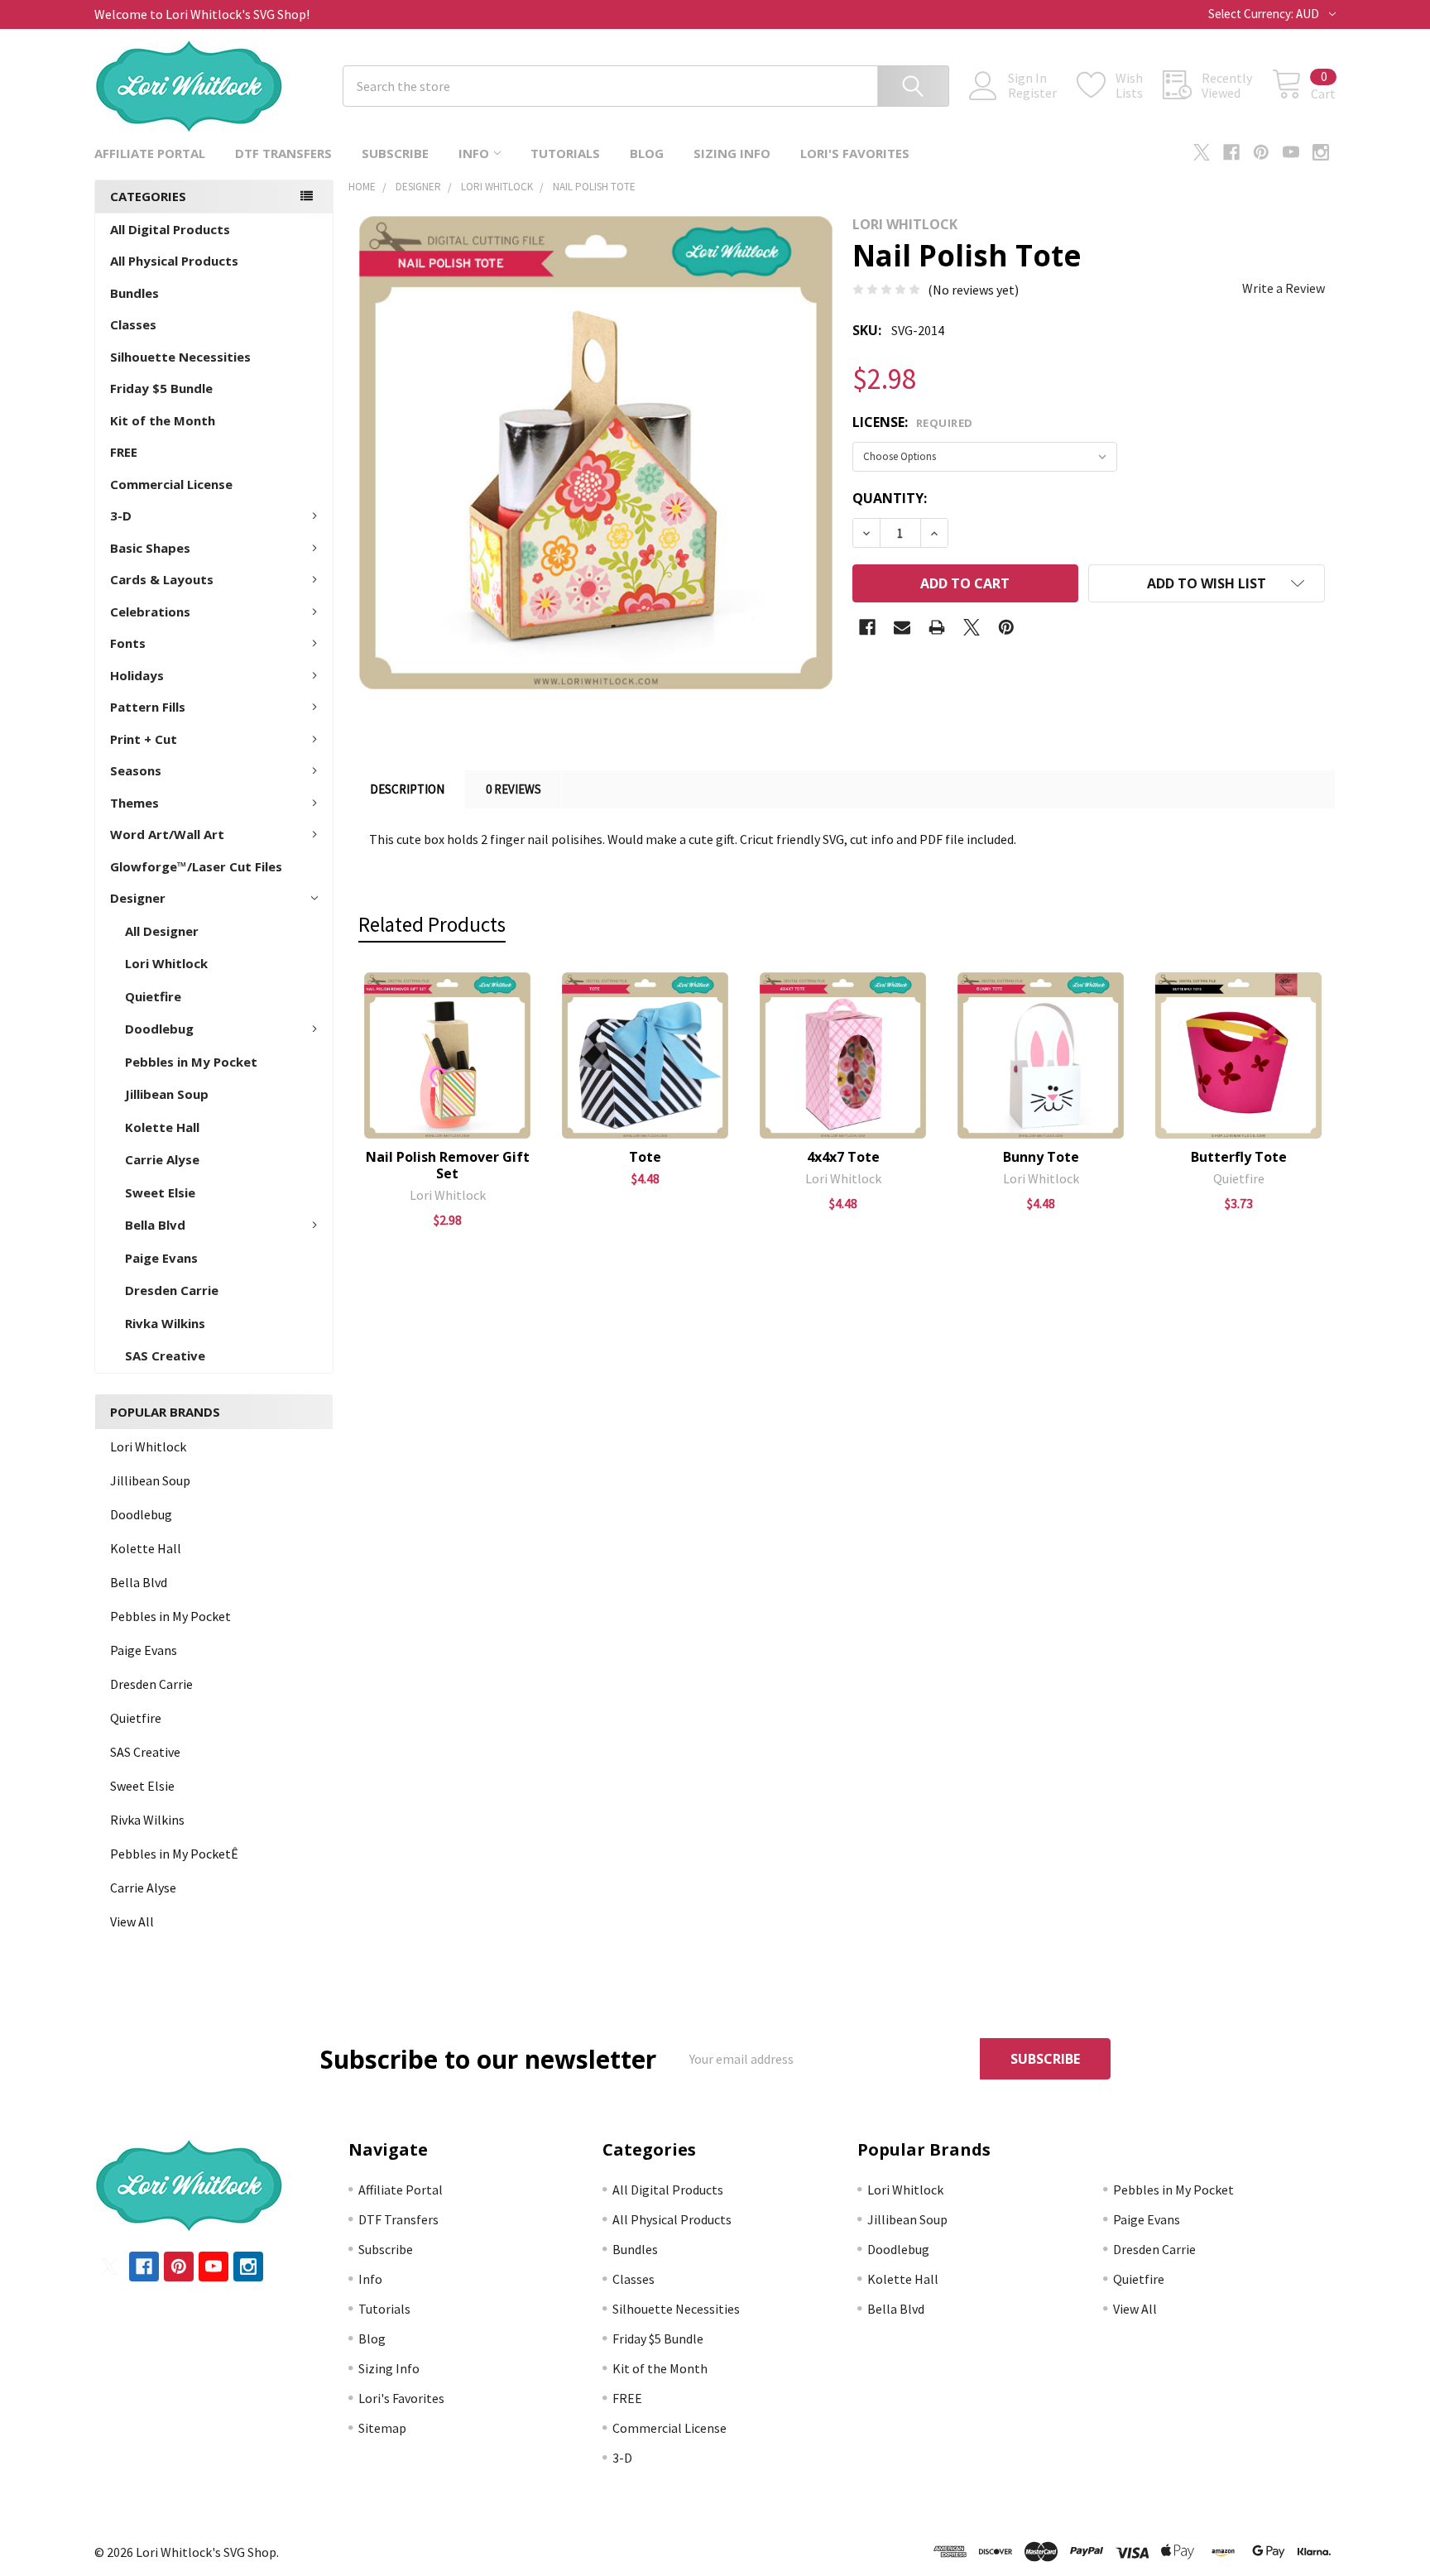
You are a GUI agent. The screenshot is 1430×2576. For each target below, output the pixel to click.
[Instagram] (1321, 152)
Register (1032, 93)
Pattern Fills (148, 707)
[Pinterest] (1261, 152)
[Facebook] (1231, 152)
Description (407, 789)
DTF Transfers (283, 153)
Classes (133, 324)
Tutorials (565, 153)
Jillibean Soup (167, 1094)
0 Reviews (513, 789)
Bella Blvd (155, 1225)
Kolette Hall (162, 1127)
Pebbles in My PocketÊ (174, 1854)
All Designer (162, 931)
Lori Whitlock (166, 963)
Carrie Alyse (162, 1159)
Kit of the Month (163, 420)
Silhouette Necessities (180, 357)
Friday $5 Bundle (161, 388)
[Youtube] (1291, 152)
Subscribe (395, 153)
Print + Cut (144, 739)
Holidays (137, 675)
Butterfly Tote (1239, 1157)
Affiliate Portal (150, 153)
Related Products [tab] (432, 924)
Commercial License (171, 484)
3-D (121, 516)
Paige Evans (161, 1258)
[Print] (937, 627)
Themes (134, 803)
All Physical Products (174, 261)
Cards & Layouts (162, 579)
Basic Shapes (150, 548)
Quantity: (890, 498)
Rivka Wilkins (165, 1323)
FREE (124, 452)
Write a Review (1284, 288)
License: (913, 422)
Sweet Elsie (160, 1192)
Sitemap (382, 2428)
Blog (647, 153)
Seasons (136, 770)
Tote (645, 1157)
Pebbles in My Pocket (191, 1062)
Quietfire (153, 996)
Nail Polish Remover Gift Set (448, 1165)
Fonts (128, 643)
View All (132, 1921)
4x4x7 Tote (843, 1157)
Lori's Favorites (855, 153)
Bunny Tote (1041, 1157)
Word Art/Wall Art (167, 834)
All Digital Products (170, 229)
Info (474, 153)
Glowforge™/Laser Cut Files (196, 866)
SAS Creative (165, 1355)
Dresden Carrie (172, 1290)
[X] (1202, 152)
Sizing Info (732, 153)
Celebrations (150, 612)
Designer (138, 898)
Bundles (134, 293)
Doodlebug (159, 1029)
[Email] (902, 627)
